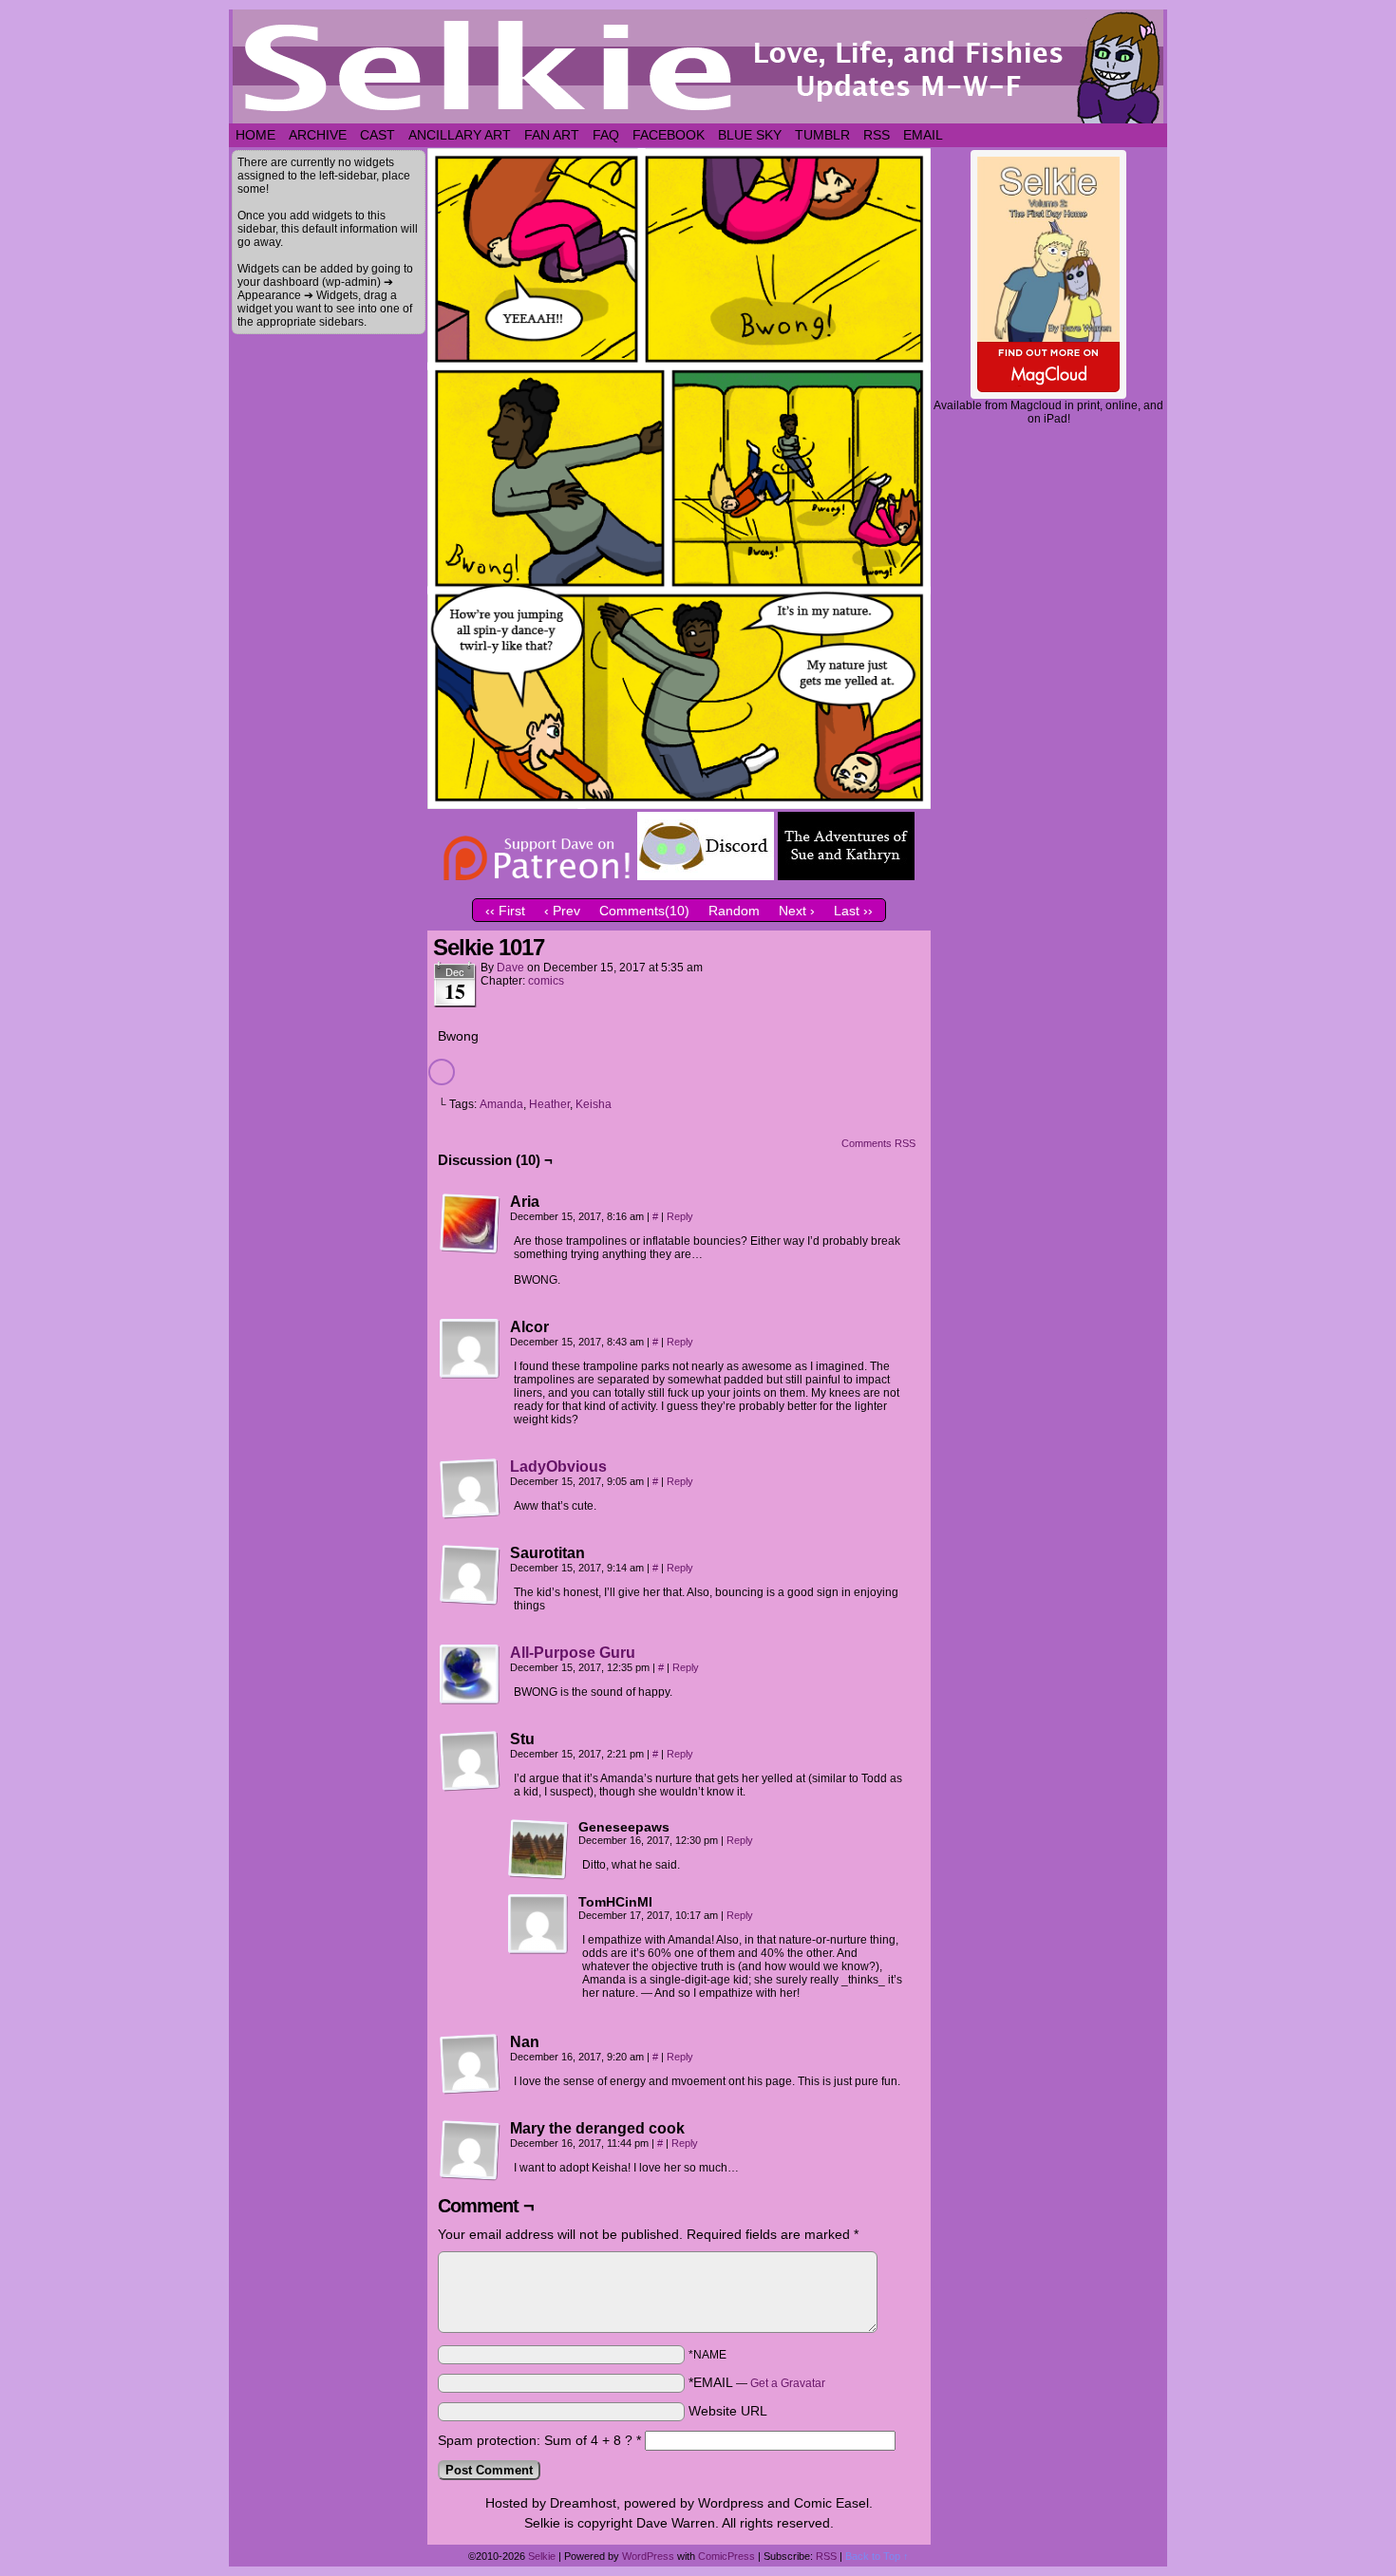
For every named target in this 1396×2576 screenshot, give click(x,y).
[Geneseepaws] (538, 1850)
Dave (510, 968)
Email (923, 135)
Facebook (669, 135)
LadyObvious (558, 1467)
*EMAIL (757, 2382)
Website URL (728, 2411)
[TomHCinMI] (538, 1925)
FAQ (606, 135)
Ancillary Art (460, 135)
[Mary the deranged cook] (470, 2151)
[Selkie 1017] (679, 804)
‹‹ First (505, 911)
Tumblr (822, 135)
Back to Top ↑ (877, 2556)
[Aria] (470, 1224)
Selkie (542, 2556)
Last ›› (853, 911)
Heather (549, 1104)
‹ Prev (562, 911)
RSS (877, 135)
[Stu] (470, 1761)
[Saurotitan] (470, 1575)
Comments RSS (878, 1143)
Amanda (501, 1104)
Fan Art (552, 135)
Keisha (594, 1104)
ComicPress (726, 2556)
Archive (318, 135)
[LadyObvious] (470, 1514)
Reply (680, 1216)
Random (734, 911)
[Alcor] (470, 1349)
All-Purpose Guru (573, 1653)
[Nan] (470, 2064)
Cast (377, 135)
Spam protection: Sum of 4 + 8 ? (535, 2440)
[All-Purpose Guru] (470, 1701)
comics (546, 981)
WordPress (648, 2556)
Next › (797, 911)
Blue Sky (750, 135)
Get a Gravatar (788, 2383)
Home (255, 135)
